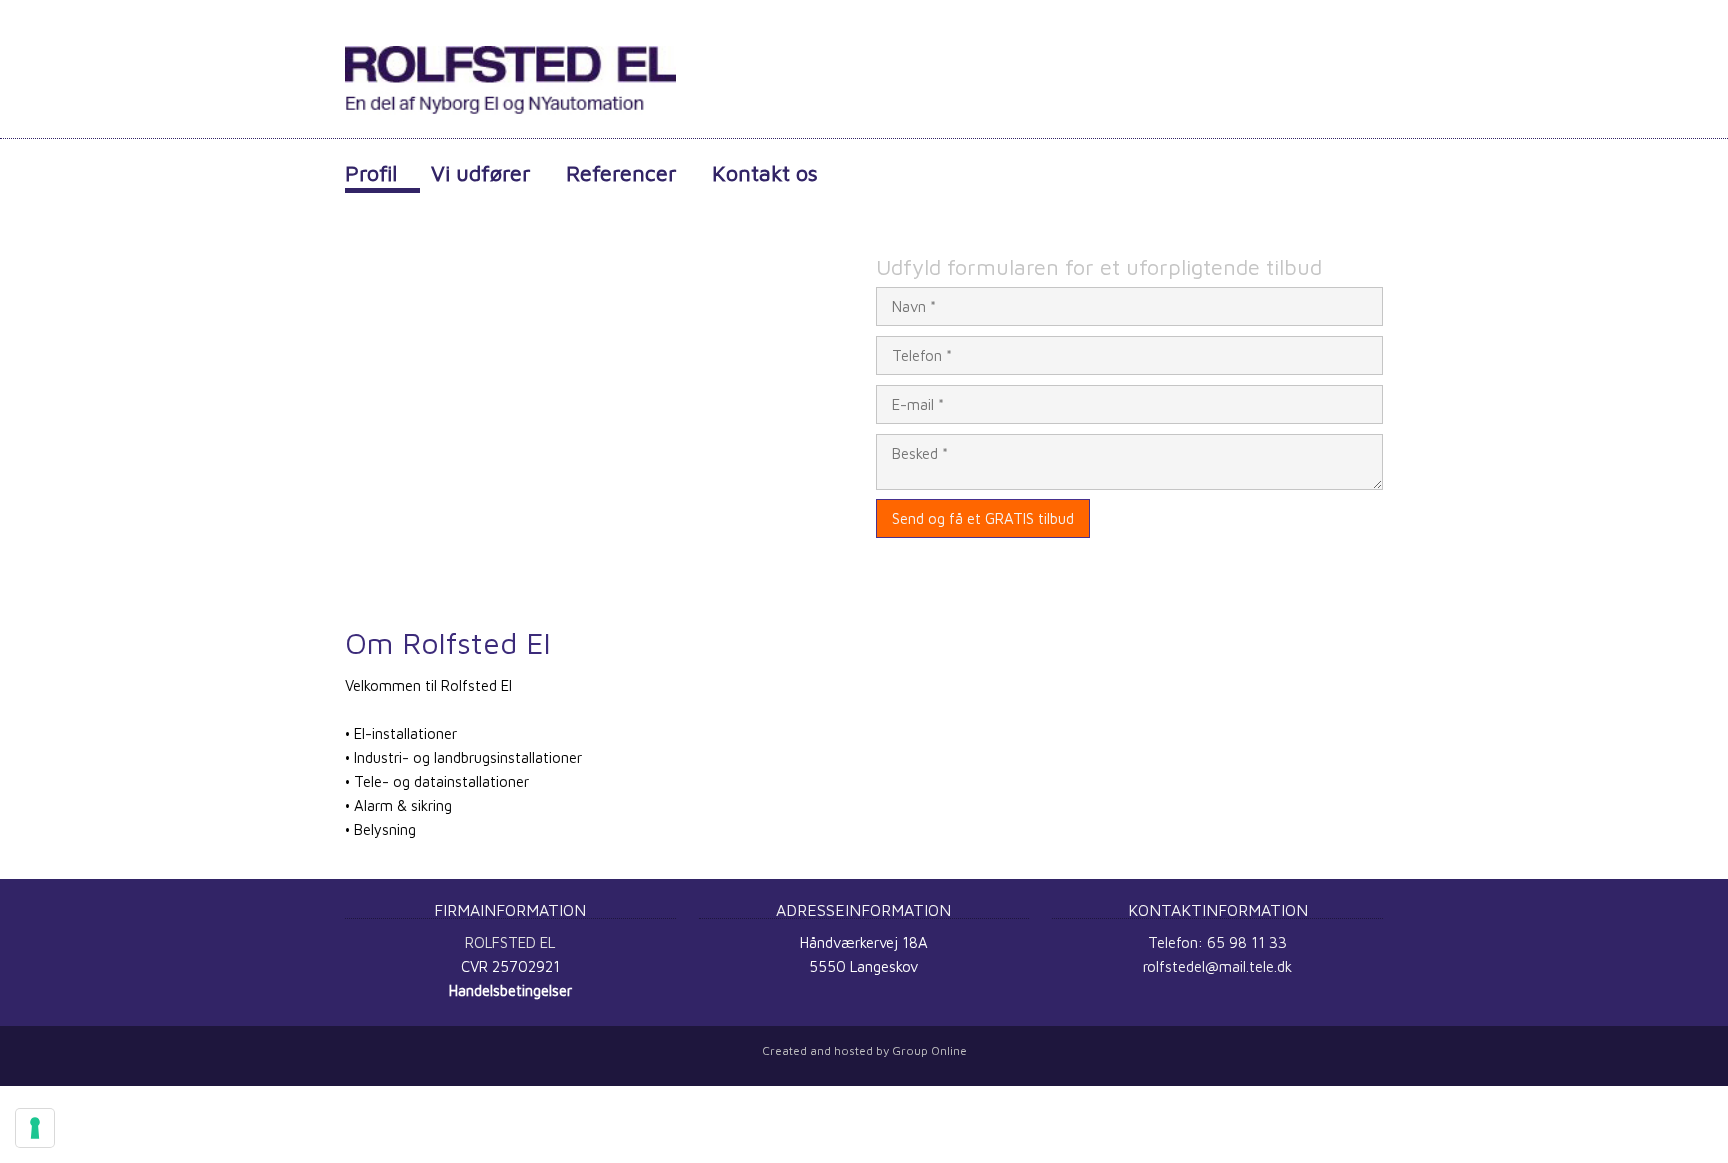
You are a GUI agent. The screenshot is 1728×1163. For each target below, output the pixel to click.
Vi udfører (481, 173)
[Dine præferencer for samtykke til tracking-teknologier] (35, 1128)
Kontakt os (765, 173)
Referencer (621, 173)
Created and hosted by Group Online (864, 1050)
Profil (371, 173)
